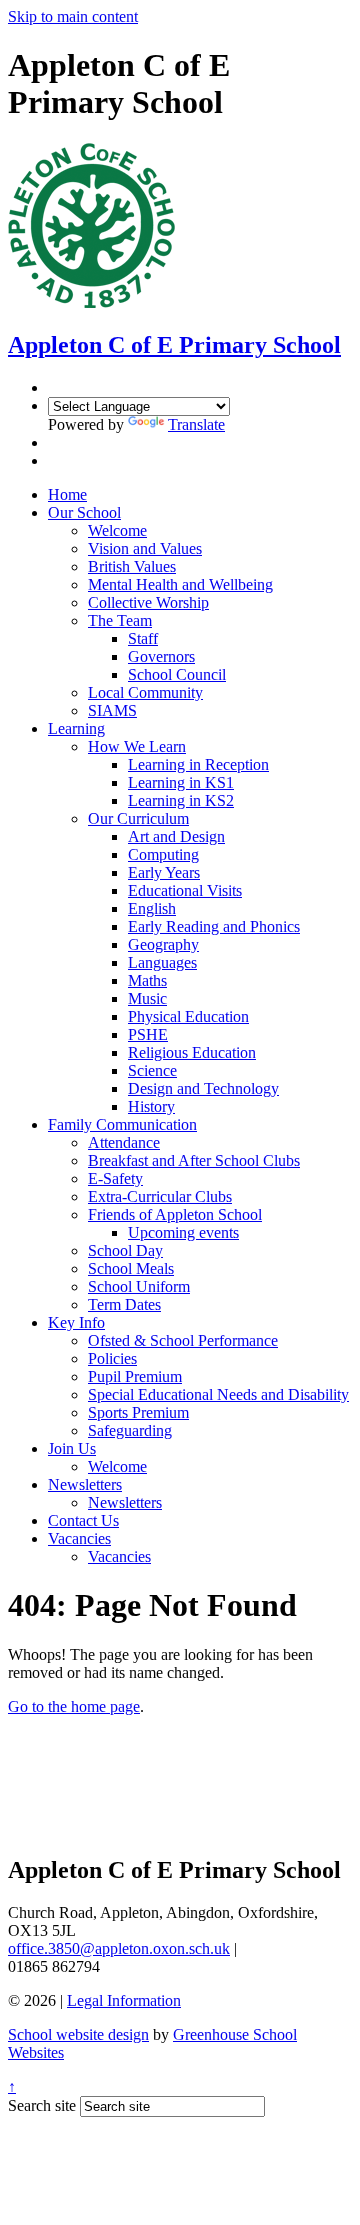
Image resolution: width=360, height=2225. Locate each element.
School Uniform (139, 1286)
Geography (163, 944)
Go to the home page (74, 1706)
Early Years (164, 872)
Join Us (72, 1448)
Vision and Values (145, 548)
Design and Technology (203, 1088)
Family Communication (122, 1124)
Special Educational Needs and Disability (218, 1394)
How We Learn (137, 746)
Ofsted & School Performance (183, 1340)
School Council (177, 674)
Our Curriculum (138, 818)
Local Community (145, 692)
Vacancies (79, 1538)
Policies (112, 1358)
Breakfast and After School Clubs (194, 1160)
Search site (42, 2105)
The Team (120, 620)
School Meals (131, 1268)
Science (152, 1070)
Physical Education (188, 1016)
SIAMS (112, 710)
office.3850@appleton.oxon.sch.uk (119, 1948)
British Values (132, 566)
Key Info (76, 1322)
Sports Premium (138, 1412)
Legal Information (124, 2000)
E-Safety (115, 1178)
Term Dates (124, 1304)
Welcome (117, 530)
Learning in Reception (198, 764)
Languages (162, 962)
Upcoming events (183, 1232)
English (152, 908)
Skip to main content (73, 16)
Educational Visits (185, 890)
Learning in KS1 (181, 782)
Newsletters (85, 1484)
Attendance (124, 1142)
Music (147, 998)
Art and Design (176, 836)
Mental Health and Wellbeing (180, 584)
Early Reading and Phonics (214, 926)
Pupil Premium (135, 1376)
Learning (76, 728)
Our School (84, 512)
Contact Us (83, 1520)
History (151, 1106)
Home (67, 494)
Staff (143, 638)
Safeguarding (130, 1430)
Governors (161, 656)
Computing (163, 854)
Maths (147, 980)
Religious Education (192, 1052)
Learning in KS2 (181, 800)
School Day (125, 1250)
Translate (196, 424)
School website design (78, 2034)
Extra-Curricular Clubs (160, 1196)
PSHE (148, 1034)
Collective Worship (148, 602)
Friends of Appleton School (175, 1214)
